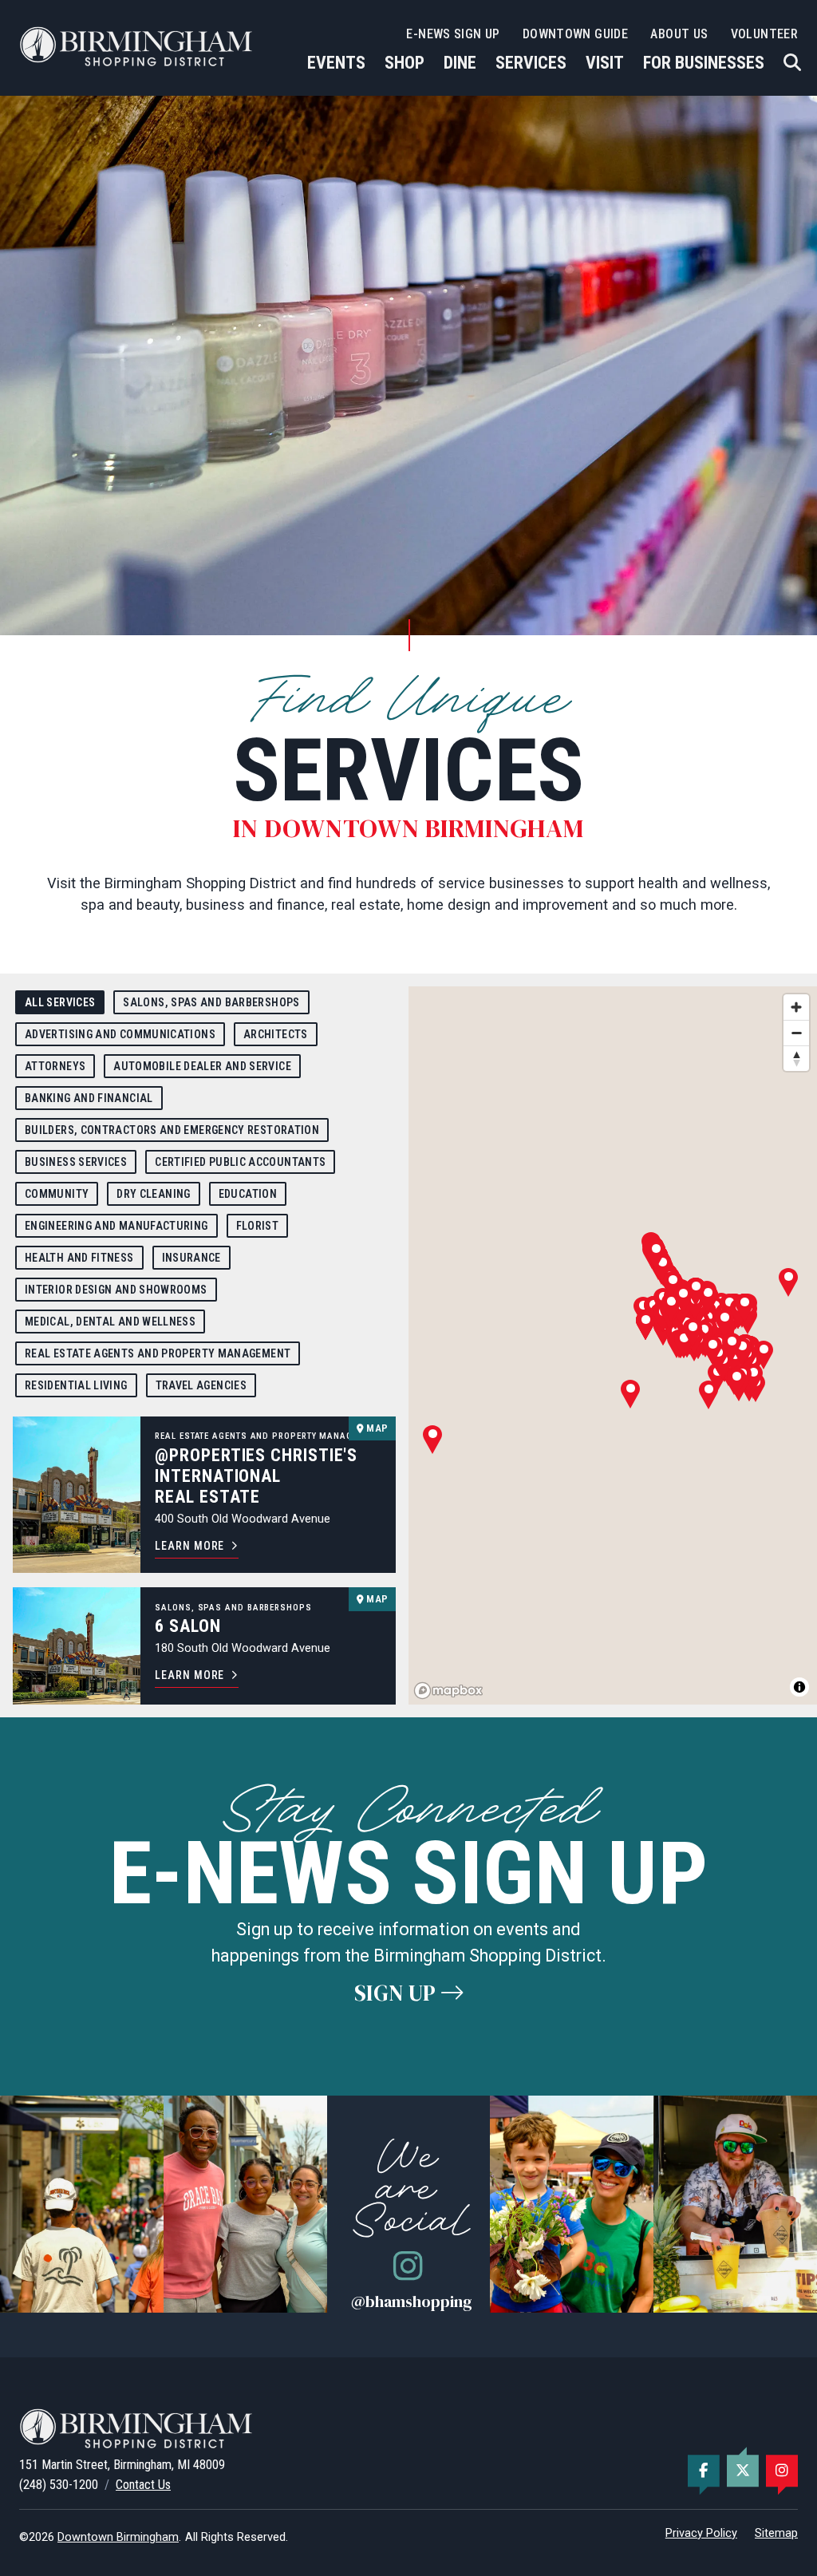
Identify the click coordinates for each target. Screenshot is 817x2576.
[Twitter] (743, 2471)
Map (376, 1428)
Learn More (189, 1546)
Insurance (191, 1258)
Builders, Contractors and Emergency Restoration (172, 1130)
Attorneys (55, 1066)
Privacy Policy (701, 2533)
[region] (613, 1345)
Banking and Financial (89, 1098)
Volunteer (764, 34)
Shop (405, 63)
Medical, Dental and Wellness (110, 1322)
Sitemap (776, 2533)
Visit (605, 63)
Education (248, 1194)
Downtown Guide (575, 34)
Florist (258, 1226)
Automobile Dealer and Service (202, 1066)
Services (531, 63)
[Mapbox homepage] (448, 1691)
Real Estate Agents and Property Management (158, 1353)
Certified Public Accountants (240, 1162)
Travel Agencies (201, 1385)
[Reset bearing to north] (796, 1058)
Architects (276, 1034)
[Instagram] (782, 2471)
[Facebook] (704, 2471)
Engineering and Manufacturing (116, 1226)
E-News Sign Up (453, 34)
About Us (679, 34)
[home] (139, 46)
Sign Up (398, 1993)
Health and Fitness (79, 1258)
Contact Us (143, 2485)
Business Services (76, 1162)
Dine (460, 63)
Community (57, 1194)
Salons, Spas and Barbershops (211, 1002)
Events (336, 63)
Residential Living (76, 1385)
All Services (60, 1002)
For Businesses (704, 63)
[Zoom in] (796, 1007)
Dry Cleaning (153, 1194)
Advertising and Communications (120, 1034)
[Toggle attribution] (799, 1687)
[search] (792, 63)
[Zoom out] (796, 1033)
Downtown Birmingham (118, 2537)
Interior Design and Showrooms (116, 1290)
